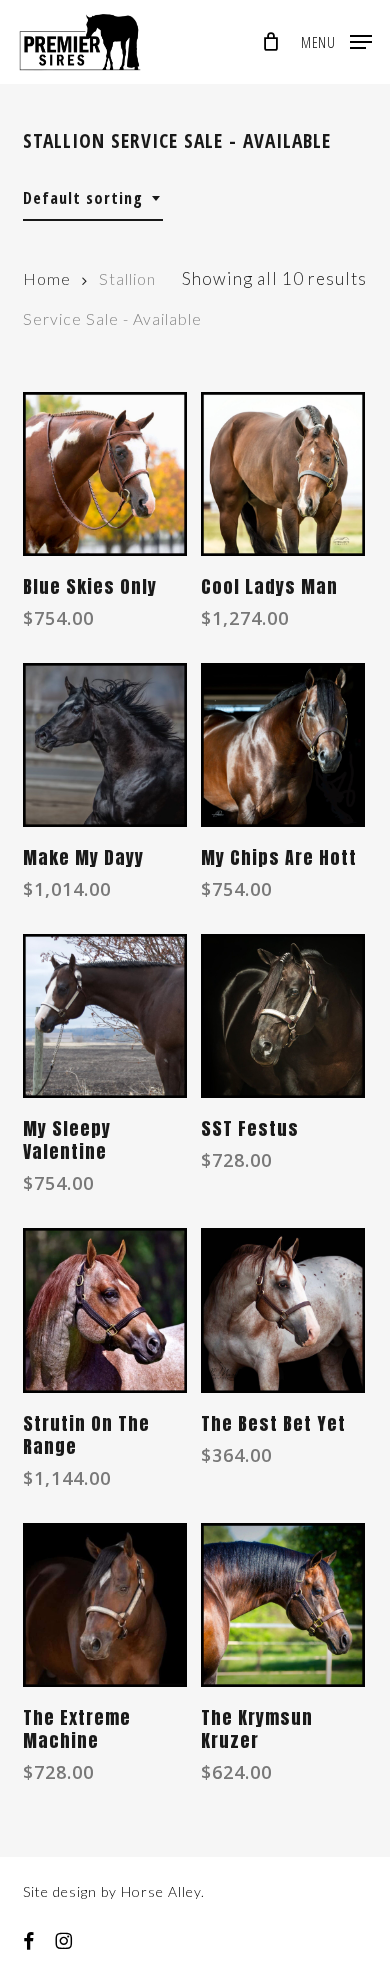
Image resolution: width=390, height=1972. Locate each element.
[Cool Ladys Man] (283, 474)
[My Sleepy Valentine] (105, 1016)
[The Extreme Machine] (105, 1605)
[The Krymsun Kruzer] (283, 1605)
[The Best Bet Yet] (283, 1310)
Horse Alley (161, 1891)
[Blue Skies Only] (105, 474)
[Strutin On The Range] (105, 1310)
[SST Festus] (283, 1016)
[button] (336, 39)
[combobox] (93, 198)
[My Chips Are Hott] (283, 745)
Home (47, 279)
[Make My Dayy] (105, 745)
